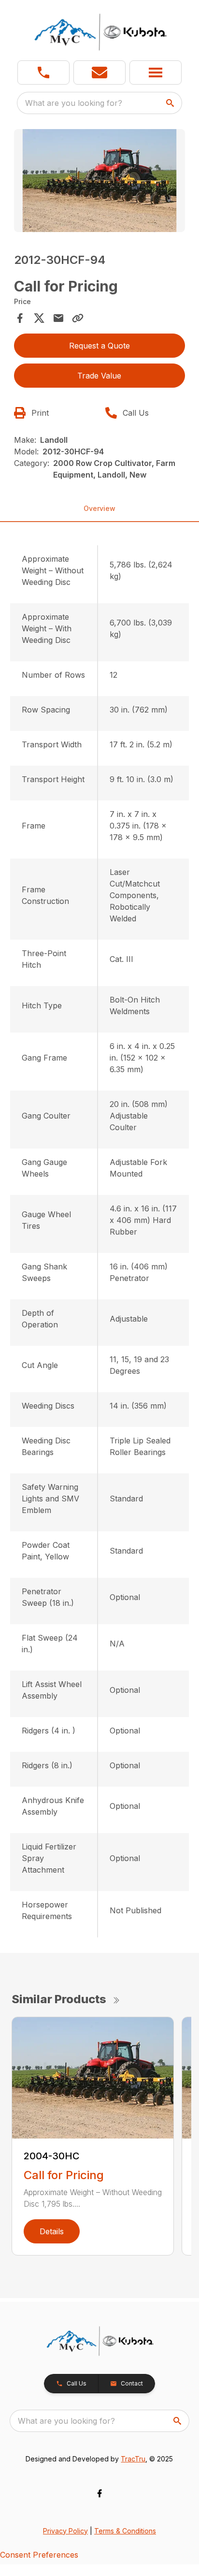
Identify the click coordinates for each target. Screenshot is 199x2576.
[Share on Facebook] (20, 318)
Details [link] (52, 2231)
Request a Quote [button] (99, 346)
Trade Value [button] (99, 376)
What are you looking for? (74, 103)
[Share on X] (39, 318)
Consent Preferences (39, 2555)
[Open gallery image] (100, 181)
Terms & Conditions (125, 2531)
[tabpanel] (100, 182)
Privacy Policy (65, 2531)
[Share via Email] (58, 318)
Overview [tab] (99, 508)
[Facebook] (99, 2493)
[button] (43, 73)
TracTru (133, 2459)
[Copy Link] (78, 318)
